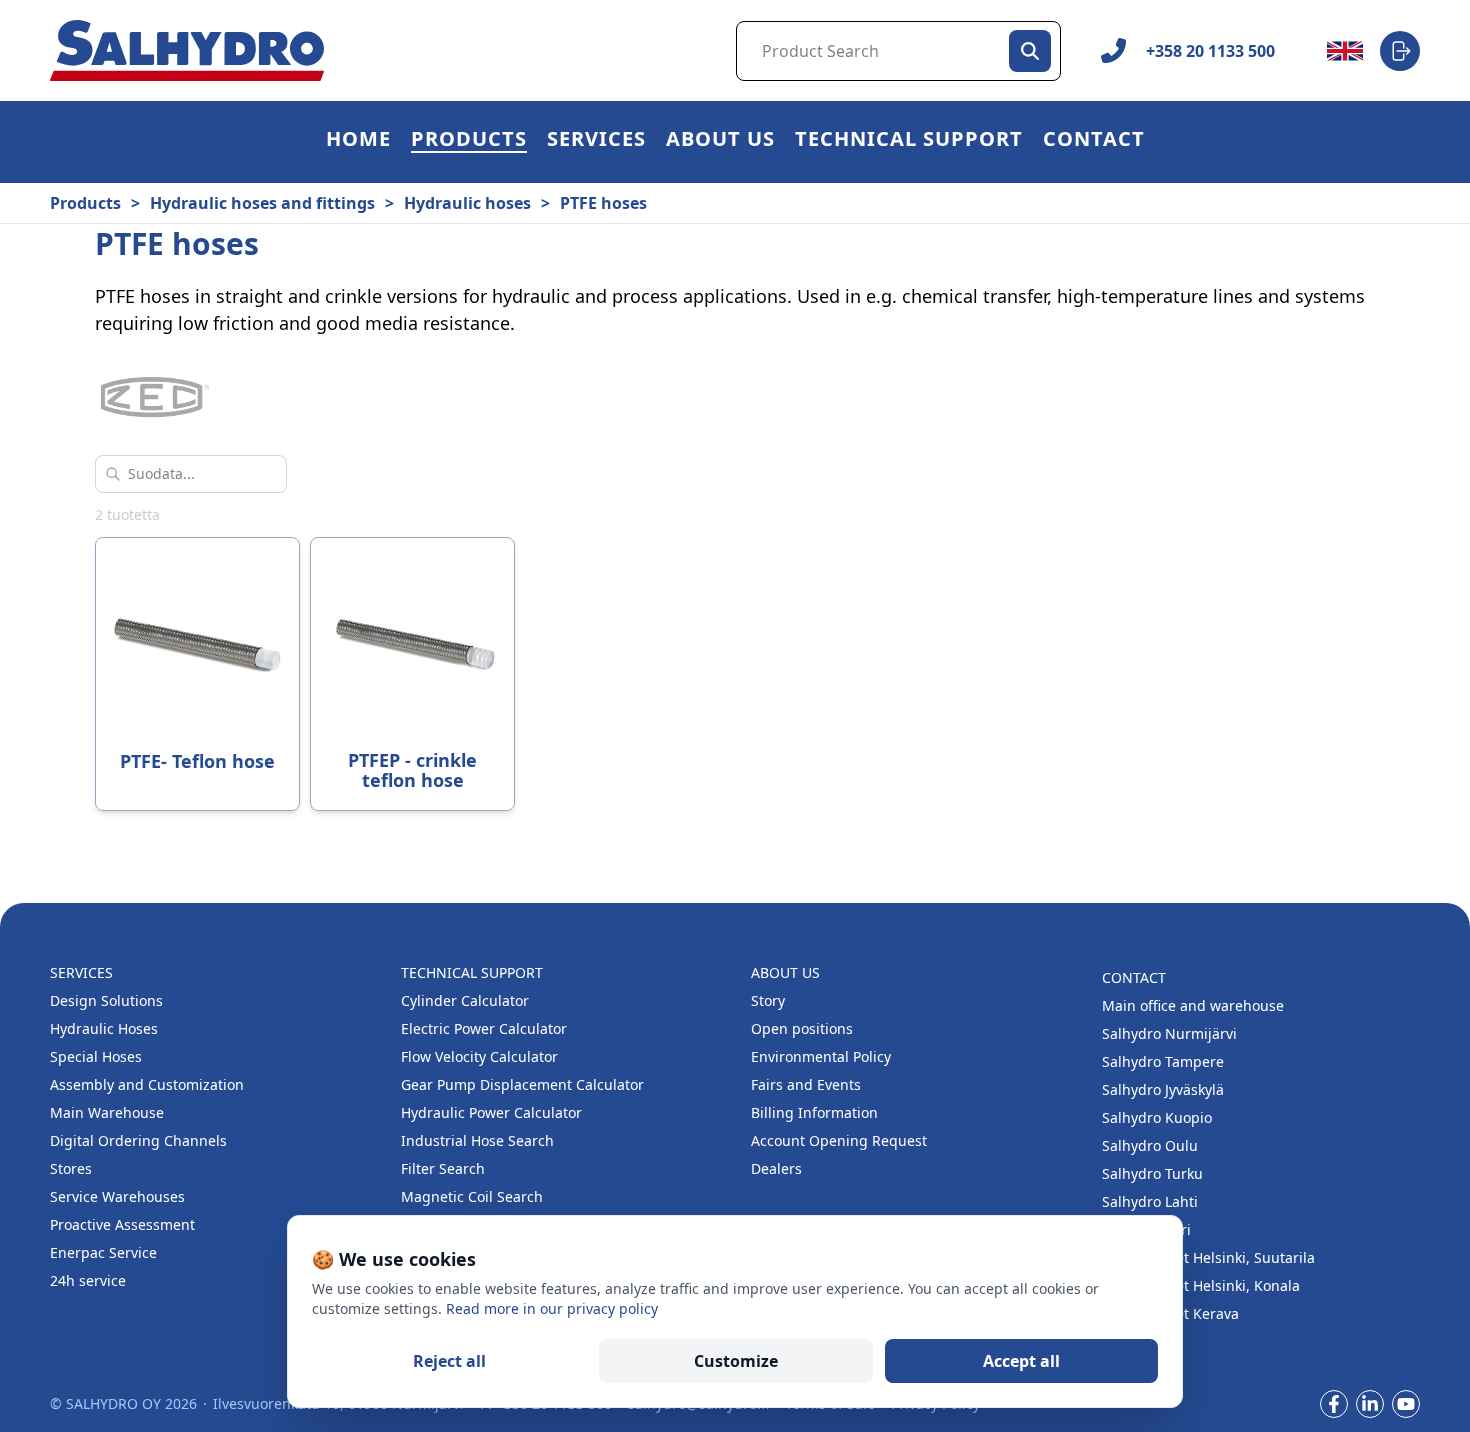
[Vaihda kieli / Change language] (1345, 51)
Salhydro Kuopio (1157, 1117)
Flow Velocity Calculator (479, 1056)
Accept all (1021, 1361)
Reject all (449, 1361)
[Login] (1400, 51)
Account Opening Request (839, 1140)
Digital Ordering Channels (138, 1140)
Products (469, 141)
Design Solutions (106, 1000)
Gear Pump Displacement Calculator (522, 1084)
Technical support (909, 141)
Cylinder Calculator (465, 1000)
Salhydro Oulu (1150, 1145)
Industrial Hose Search (477, 1140)
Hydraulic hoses (467, 203)
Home (358, 141)
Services (596, 141)
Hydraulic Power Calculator (491, 1112)
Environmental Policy (821, 1056)
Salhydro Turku (1152, 1173)
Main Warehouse (107, 1112)
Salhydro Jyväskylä (1163, 1089)
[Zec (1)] (155, 399)
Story (768, 1000)
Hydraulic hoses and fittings (262, 203)
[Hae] (1030, 51)
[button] (469, 142)
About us (720, 141)
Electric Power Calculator (484, 1028)
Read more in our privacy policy (552, 1308)
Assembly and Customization (147, 1084)
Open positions (802, 1028)
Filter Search (443, 1168)
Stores (71, 1168)
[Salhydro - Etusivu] (187, 50)
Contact (1094, 141)
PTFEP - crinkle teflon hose (412, 770)
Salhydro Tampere (1163, 1061)
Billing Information (814, 1112)
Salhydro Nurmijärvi (1169, 1033)
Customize (736, 1361)
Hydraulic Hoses (104, 1028)
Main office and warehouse (1193, 1005)
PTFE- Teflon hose (197, 761)
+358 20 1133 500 (1210, 51)
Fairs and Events (806, 1084)
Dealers (776, 1168)
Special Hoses (96, 1056)
